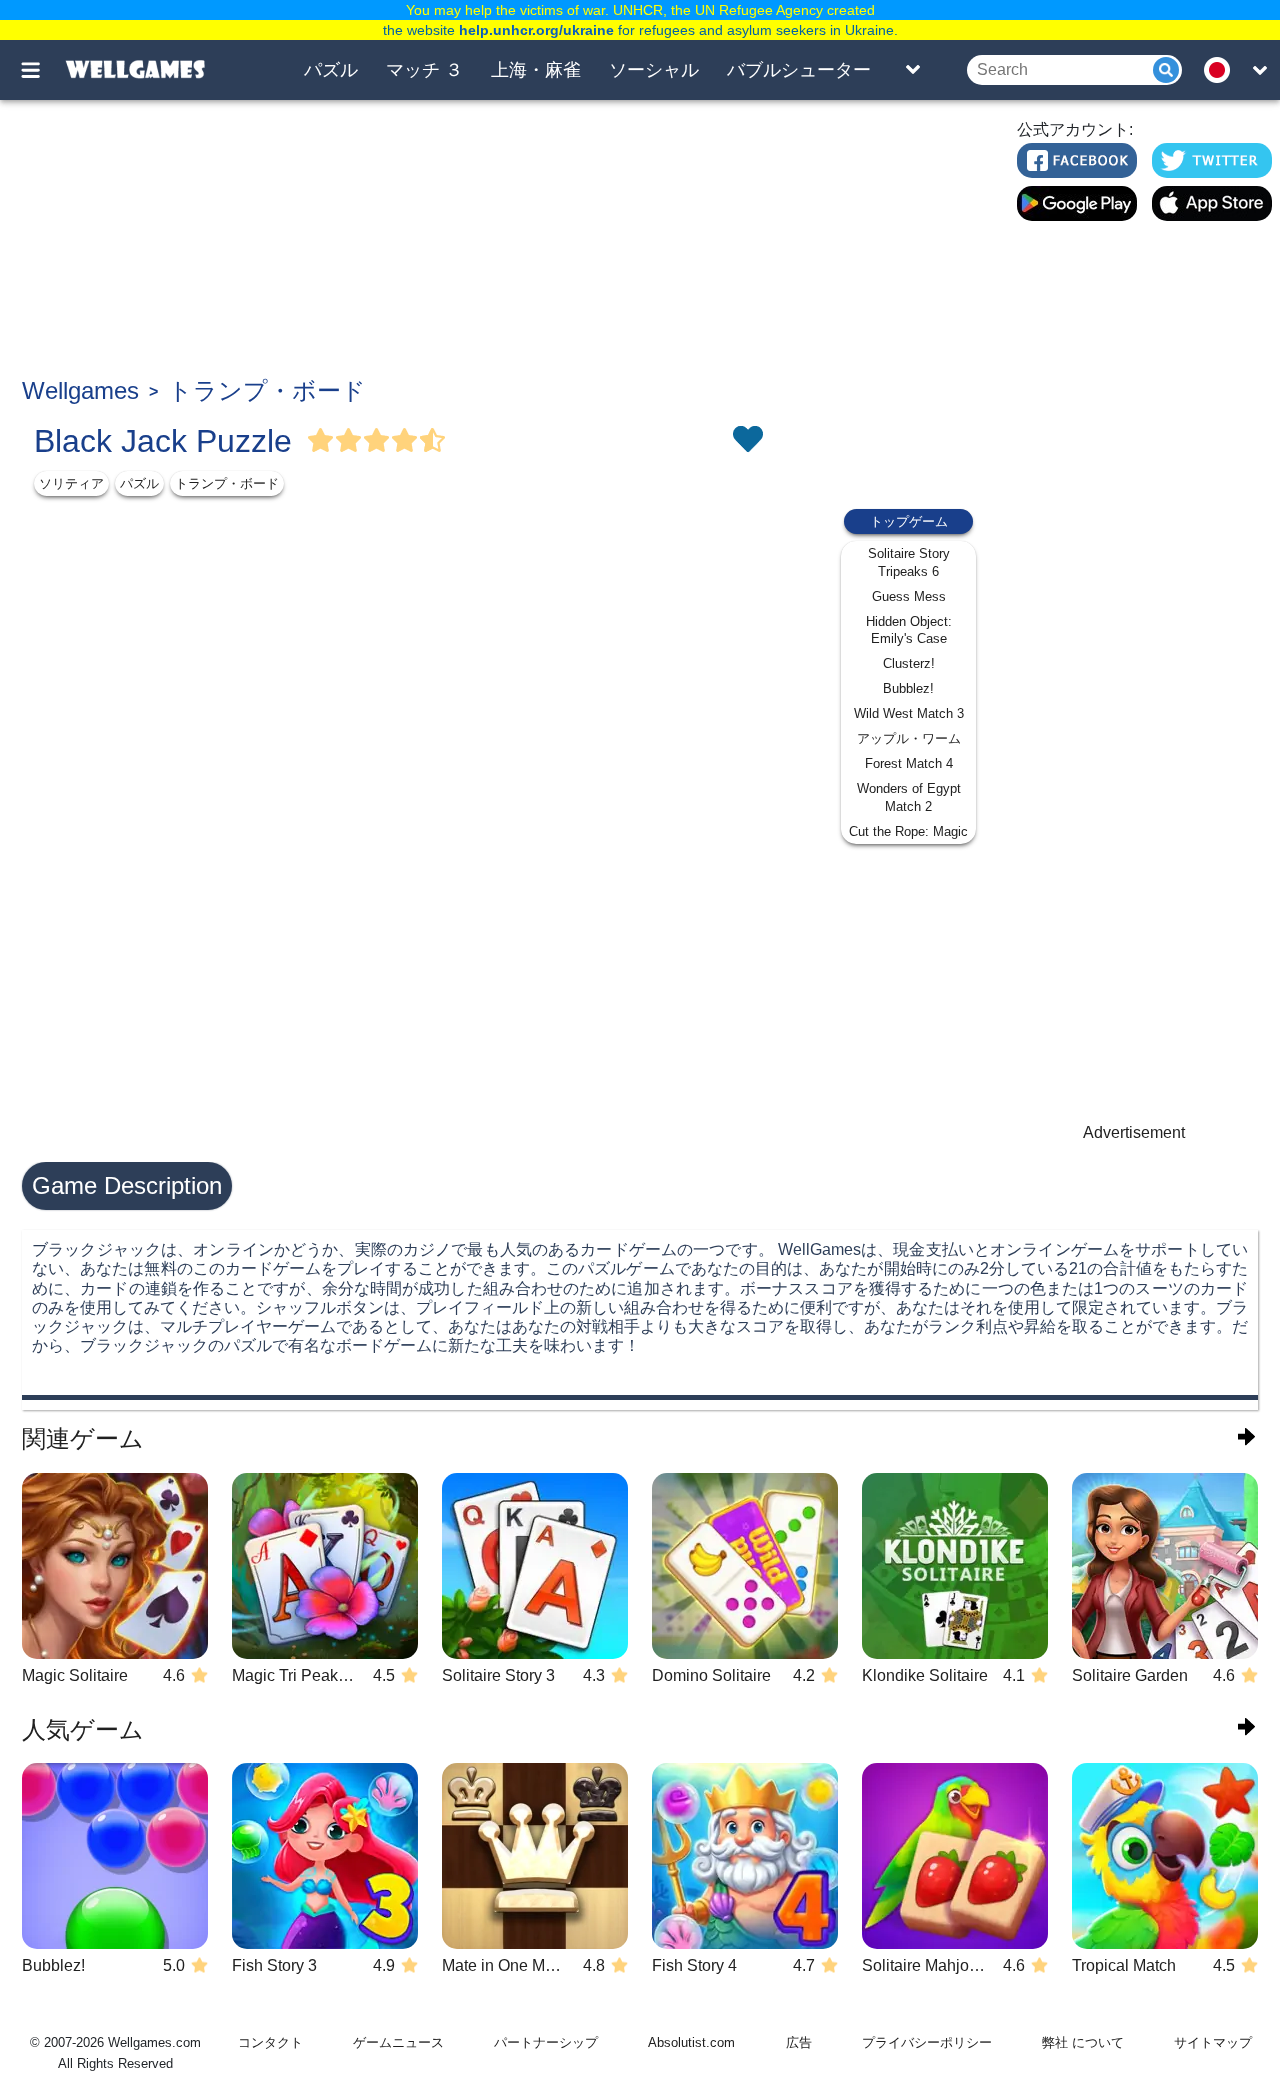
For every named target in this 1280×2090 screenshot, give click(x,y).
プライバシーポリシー (927, 2042)
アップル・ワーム (909, 738)
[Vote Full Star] (321, 441)
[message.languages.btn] (1223, 70)
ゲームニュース (398, 2042)
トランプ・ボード (267, 390)
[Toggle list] (913, 70)
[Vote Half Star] (433, 441)
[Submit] (1166, 70)
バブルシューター (799, 70)
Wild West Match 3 (909, 713)
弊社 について (1083, 2042)
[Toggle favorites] (747, 441)
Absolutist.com (691, 2042)
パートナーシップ (546, 2042)
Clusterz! (909, 663)
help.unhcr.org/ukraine (536, 30)
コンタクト (270, 2042)
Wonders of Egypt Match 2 (909, 797)
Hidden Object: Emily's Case (909, 630)
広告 (799, 2042)
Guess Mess (909, 596)
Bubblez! (908, 688)
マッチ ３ (424, 70)
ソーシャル (654, 70)
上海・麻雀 (536, 70)
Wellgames (80, 390)
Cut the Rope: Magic (908, 831)
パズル (331, 70)
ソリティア (71, 483)
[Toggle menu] (42, 70)
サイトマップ (1213, 2042)
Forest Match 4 (909, 763)
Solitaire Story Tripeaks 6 (909, 562)
